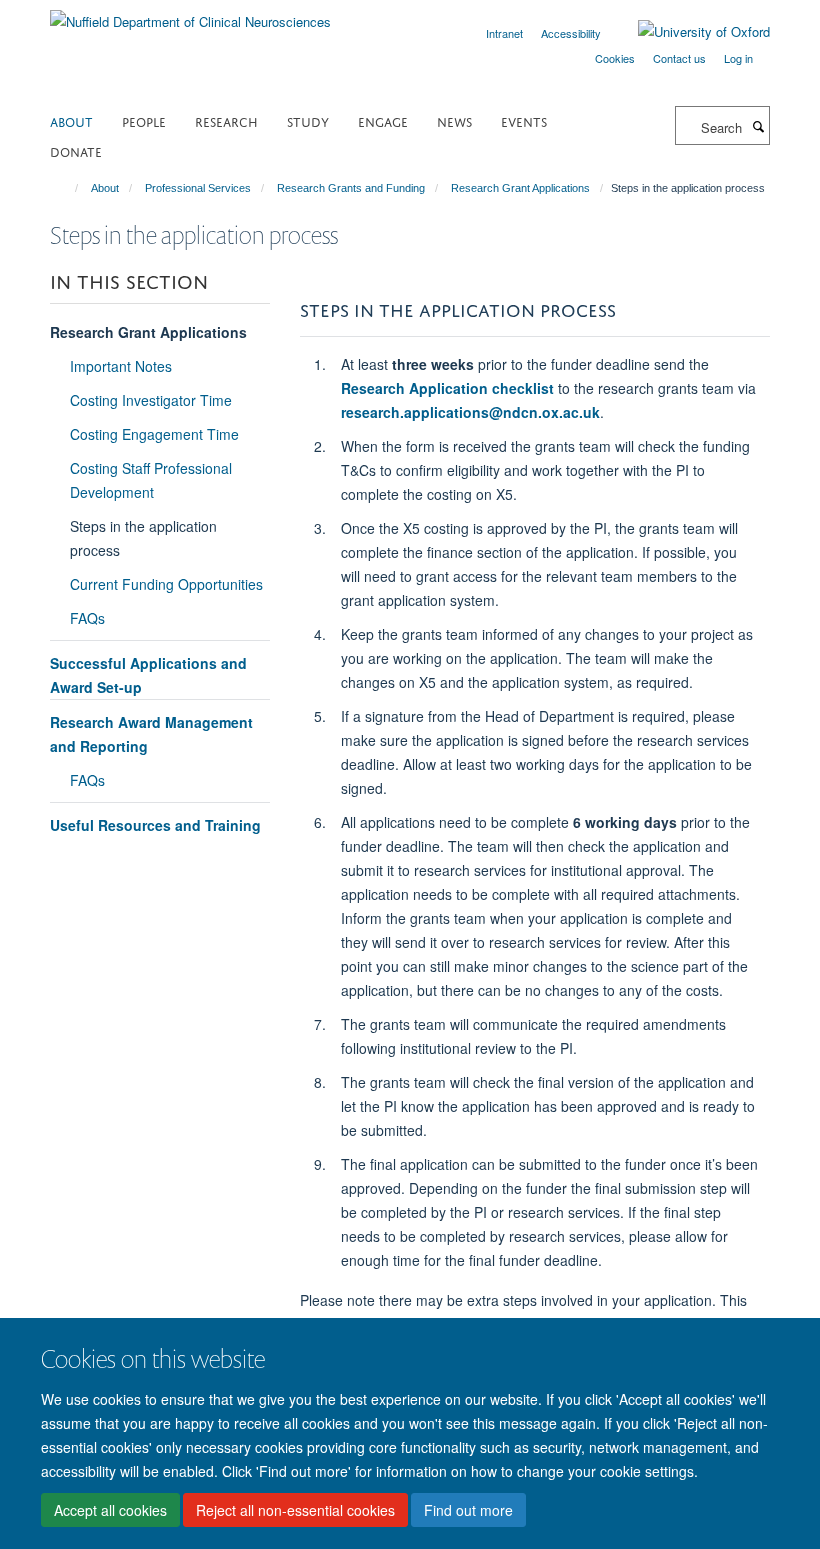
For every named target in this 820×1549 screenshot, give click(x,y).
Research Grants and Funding (351, 188)
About (71, 120)
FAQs (87, 618)
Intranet (504, 33)
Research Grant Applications (520, 188)
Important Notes (121, 366)
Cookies (615, 58)
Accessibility (571, 33)
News (454, 120)
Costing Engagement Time (154, 434)
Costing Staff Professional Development (151, 480)
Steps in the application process (143, 538)
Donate (76, 150)
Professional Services (198, 188)
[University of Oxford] (689, 32)
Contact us (679, 58)
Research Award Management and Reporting (151, 734)
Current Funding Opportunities (166, 584)
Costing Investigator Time (151, 400)
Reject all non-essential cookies (295, 1510)
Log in (738, 58)
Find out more (468, 1510)
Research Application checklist (447, 388)
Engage (383, 120)
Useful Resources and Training (155, 825)
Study (308, 120)
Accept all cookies (110, 1510)
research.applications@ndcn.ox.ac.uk (470, 412)
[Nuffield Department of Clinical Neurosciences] (190, 14)
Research (226, 120)
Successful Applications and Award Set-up (148, 675)
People (144, 120)
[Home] (67, 188)
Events (524, 120)
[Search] (758, 126)
